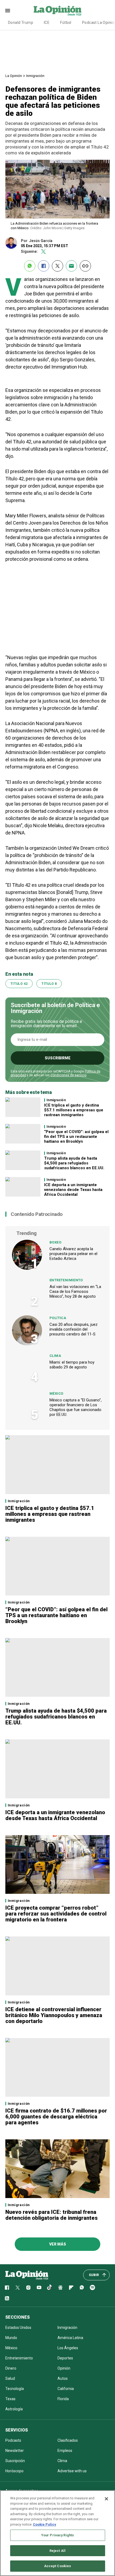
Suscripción (15, 2461)
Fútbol (66, 23)
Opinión (64, 2368)
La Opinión (14, 76)
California (66, 2389)
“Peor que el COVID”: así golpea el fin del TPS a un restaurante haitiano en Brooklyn (76, 1137)
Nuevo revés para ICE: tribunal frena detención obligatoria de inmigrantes (51, 2215)
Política (58, 1318)
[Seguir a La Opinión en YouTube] (39, 2288)
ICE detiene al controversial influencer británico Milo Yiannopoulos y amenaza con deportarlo (54, 2015)
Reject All (57, 2551)
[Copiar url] (85, 266)
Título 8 (49, 984)
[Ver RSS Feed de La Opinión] (7, 2298)
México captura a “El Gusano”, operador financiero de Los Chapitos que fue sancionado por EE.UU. (76, 1407)
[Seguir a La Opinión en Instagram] (28, 2288)
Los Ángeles (68, 2348)
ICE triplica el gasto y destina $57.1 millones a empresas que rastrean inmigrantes (74, 1110)
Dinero (11, 2368)
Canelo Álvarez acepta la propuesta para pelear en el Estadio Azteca (73, 1254)
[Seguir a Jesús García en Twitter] (43, 252)
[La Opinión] (57, 10)
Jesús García (41, 241)
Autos (63, 2378)
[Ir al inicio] (27, 2275)
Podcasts (13, 2440)
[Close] (106, 2499)
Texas (10, 2399)
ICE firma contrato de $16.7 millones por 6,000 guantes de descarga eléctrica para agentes (56, 2117)
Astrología (14, 2409)
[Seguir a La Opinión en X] (18, 2288)
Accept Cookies (58, 2566)
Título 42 (19, 984)
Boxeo (55, 1242)
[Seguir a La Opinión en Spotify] (93, 2288)
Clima (55, 1356)
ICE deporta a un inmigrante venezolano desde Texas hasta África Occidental (73, 1190)
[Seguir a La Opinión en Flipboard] (71, 2288)
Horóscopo (14, 2471)
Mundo (11, 2338)
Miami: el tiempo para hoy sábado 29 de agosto (72, 1365)
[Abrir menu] (8, 11)
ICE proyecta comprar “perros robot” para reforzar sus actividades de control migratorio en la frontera (56, 1914)
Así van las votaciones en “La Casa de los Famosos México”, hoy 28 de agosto (75, 1291)
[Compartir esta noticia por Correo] (71, 266)
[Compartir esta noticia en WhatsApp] (30, 266)
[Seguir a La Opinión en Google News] (60, 2288)
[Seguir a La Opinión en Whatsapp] (82, 2288)
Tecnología (15, 2389)
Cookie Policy (45, 2524)
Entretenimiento (66, 1280)
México (56, 1393)
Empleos (65, 2451)
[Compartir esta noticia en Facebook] (44, 266)
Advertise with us (72, 2471)
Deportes (65, 2358)
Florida (63, 2399)
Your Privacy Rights (57, 2535)
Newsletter (15, 2451)
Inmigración (35, 76)
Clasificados (68, 2440)
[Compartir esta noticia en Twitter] (57, 266)
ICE (47, 23)
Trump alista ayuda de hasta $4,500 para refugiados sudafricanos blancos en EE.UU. (74, 1163)
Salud (10, 2378)
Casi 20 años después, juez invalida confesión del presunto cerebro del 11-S (74, 1329)
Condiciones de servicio (68, 1075)
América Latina (70, 2338)
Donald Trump (21, 23)
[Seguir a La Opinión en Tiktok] (50, 2288)
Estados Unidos (18, 2328)
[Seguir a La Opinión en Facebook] (7, 2288)
